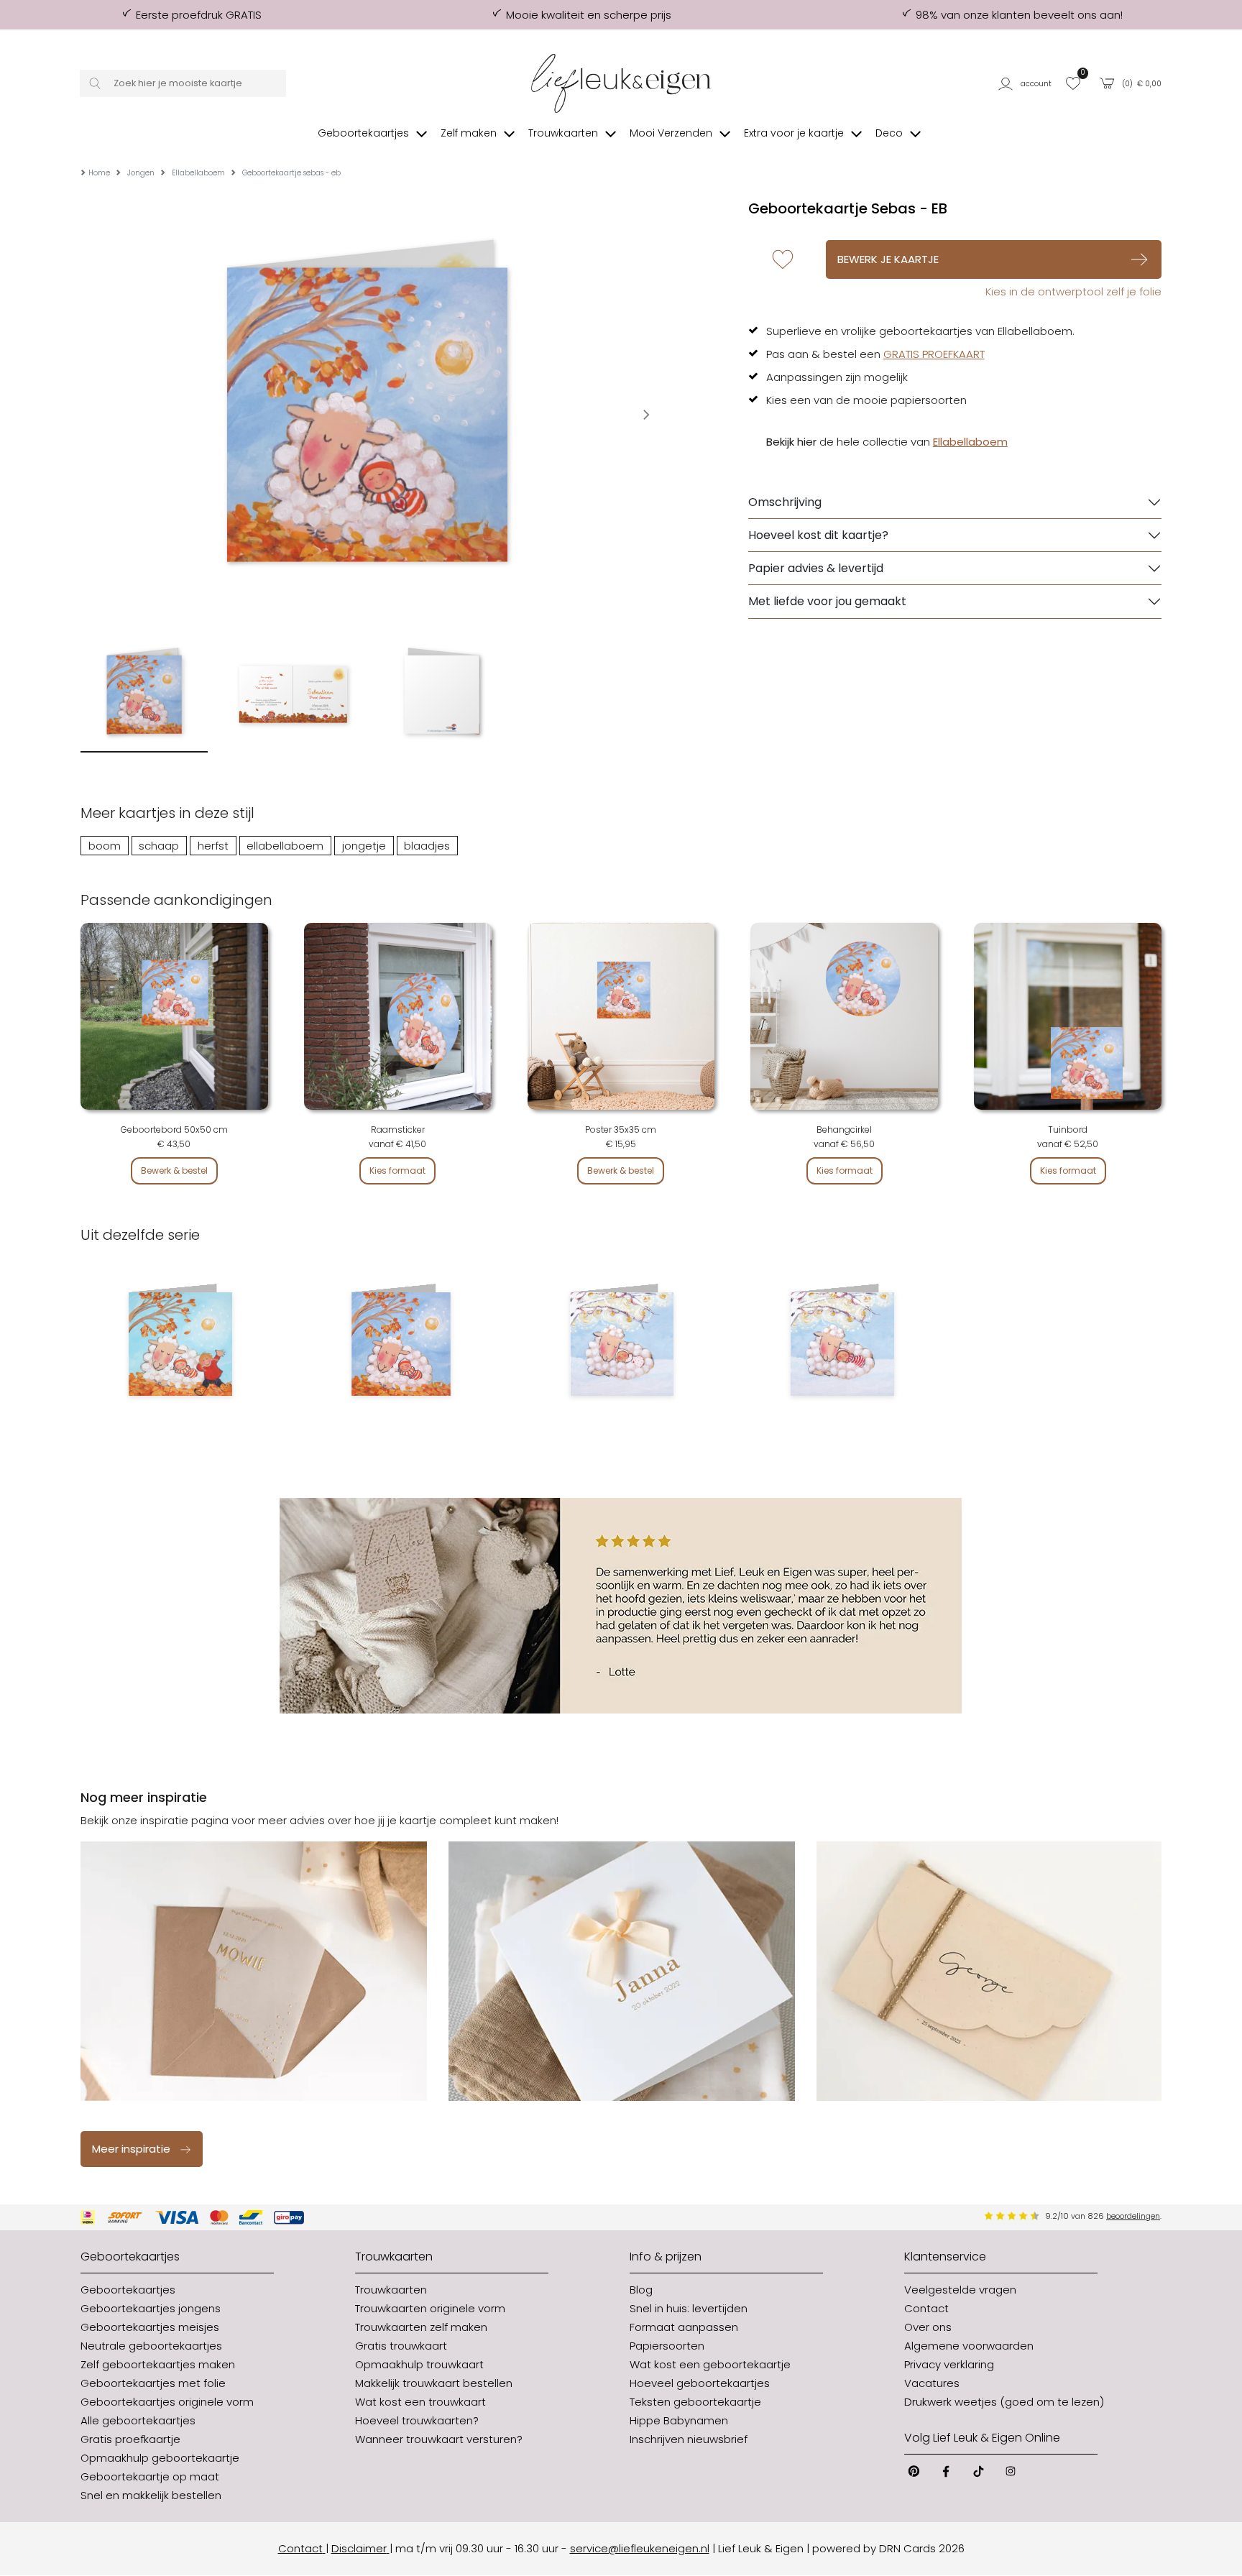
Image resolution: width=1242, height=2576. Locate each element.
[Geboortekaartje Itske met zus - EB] (180, 1344)
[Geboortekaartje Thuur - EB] (842, 1344)
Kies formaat (397, 1170)
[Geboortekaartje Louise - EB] (401, 1344)
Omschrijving (785, 502)
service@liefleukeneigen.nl (640, 2548)
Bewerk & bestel (174, 1170)
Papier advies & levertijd (816, 568)
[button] (1027, 83)
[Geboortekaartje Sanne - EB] (621, 1344)
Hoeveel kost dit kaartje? (818, 535)
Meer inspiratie (131, 2149)
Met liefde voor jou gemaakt (827, 601)
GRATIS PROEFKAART (934, 354)
